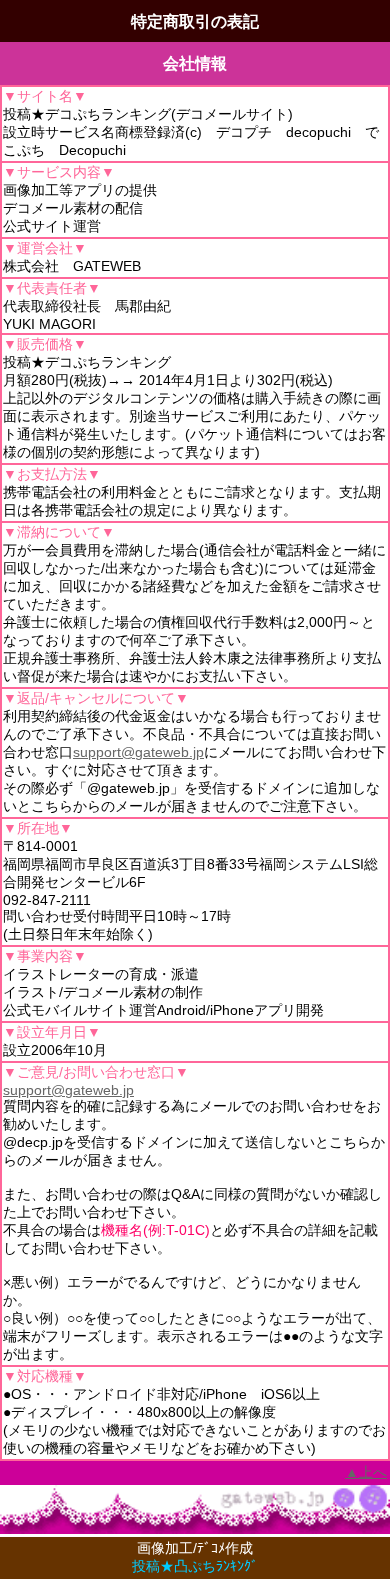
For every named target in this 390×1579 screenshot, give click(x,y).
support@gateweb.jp (138, 752)
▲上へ (366, 1472)
